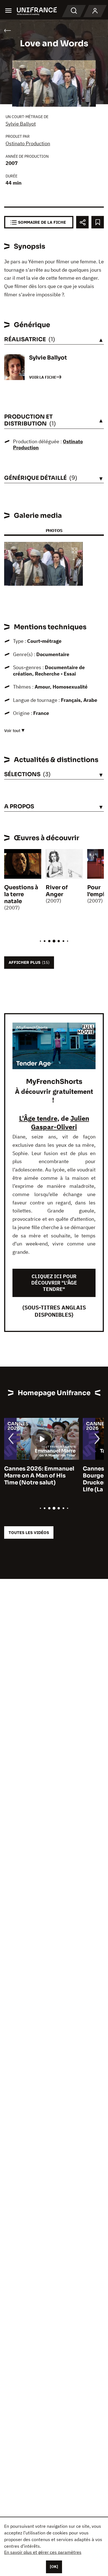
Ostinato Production (28, 143)
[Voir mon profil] (95, 11)
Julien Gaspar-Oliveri (60, 1123)
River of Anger (57, 891)
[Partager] (82, 222)
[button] (74, 551)
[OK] (54, 2567)
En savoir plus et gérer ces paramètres (43, 2552)
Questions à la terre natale (21, 894)
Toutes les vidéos (29, 1532)
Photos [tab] (54, 530)
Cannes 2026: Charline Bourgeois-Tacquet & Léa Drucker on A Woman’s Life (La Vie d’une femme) (40, 1479)
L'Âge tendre (38, 1118)
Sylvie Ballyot (21, 124)
